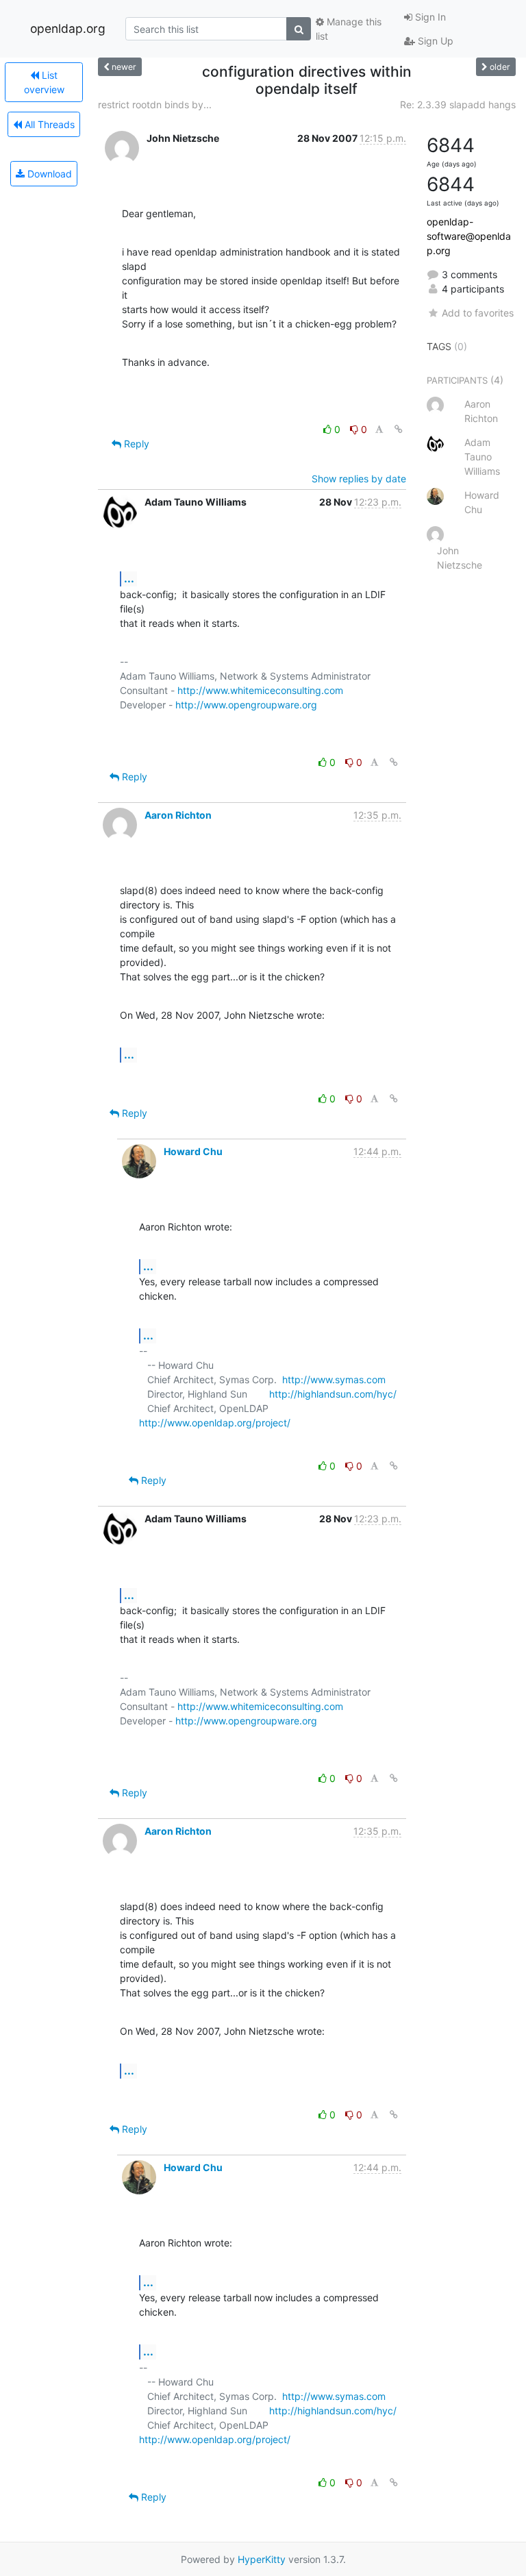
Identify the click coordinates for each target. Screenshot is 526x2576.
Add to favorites (478, 313)
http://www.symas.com (334, 1379)
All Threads (48, 124)
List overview (44, 82)
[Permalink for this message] (399, 429)
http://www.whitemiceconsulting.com (260, 690)
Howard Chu (193, 1151)
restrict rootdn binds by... (155, 104)
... (129, 578)
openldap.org (68, 28)
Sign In (429, 17)
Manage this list (349, 29)
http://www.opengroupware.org (246, 705)
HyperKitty (262, 2559)
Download (48, 174)
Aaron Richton (178, 815)
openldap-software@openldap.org (469, 236)
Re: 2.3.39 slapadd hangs (458, 104)
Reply (135, 444)
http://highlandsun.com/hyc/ (333, 1394)
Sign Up (434, 41)
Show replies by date (359, 479)
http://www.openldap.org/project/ (215, 1423)
